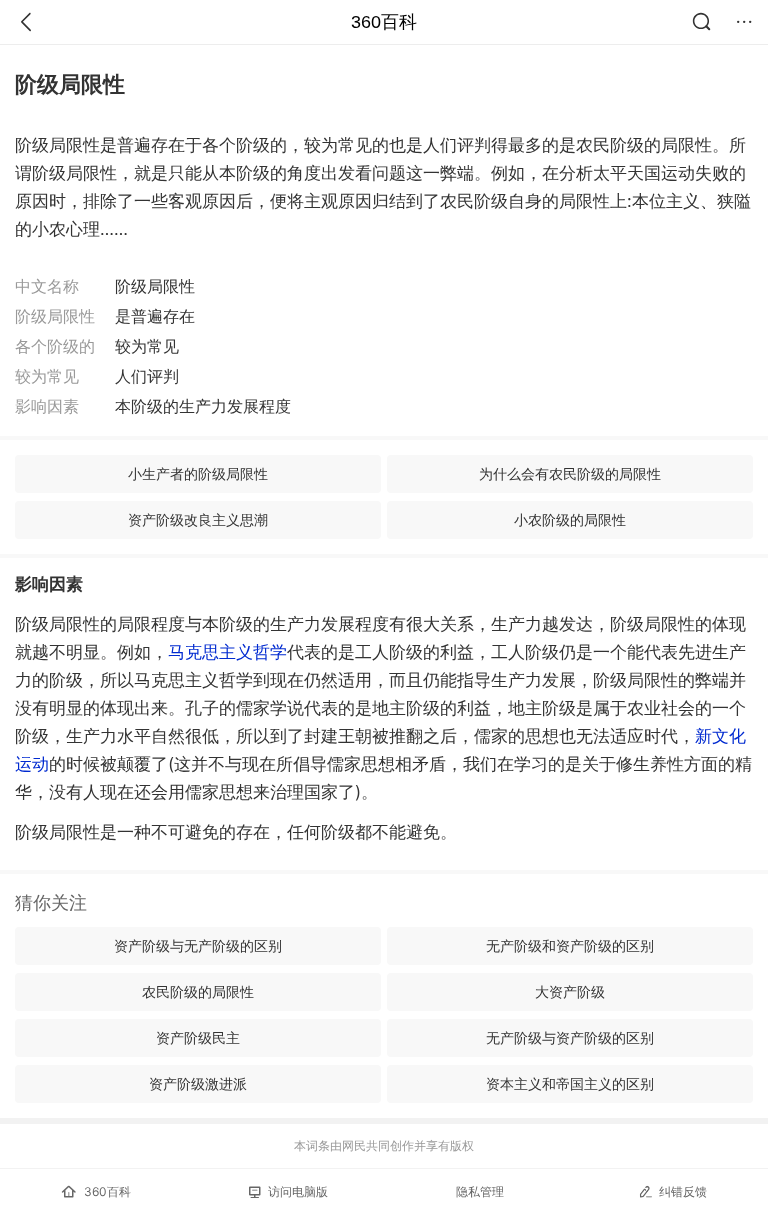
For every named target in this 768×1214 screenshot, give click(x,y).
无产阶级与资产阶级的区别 (570, 1037)
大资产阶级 (570, 991)
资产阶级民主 (198, 1037)
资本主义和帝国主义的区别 (570, 1083)
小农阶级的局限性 (570, 519)
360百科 (384, 22)
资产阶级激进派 (198, 1083)
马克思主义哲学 (227, 652)
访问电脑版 (298, 1191)
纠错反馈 (683, 1191)
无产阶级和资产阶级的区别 (570, 945)
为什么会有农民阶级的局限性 (570, 473)
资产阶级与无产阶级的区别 (198, 945)
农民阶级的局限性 (198, 991)
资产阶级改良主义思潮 (198, 519)
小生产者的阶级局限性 (198, 473)
